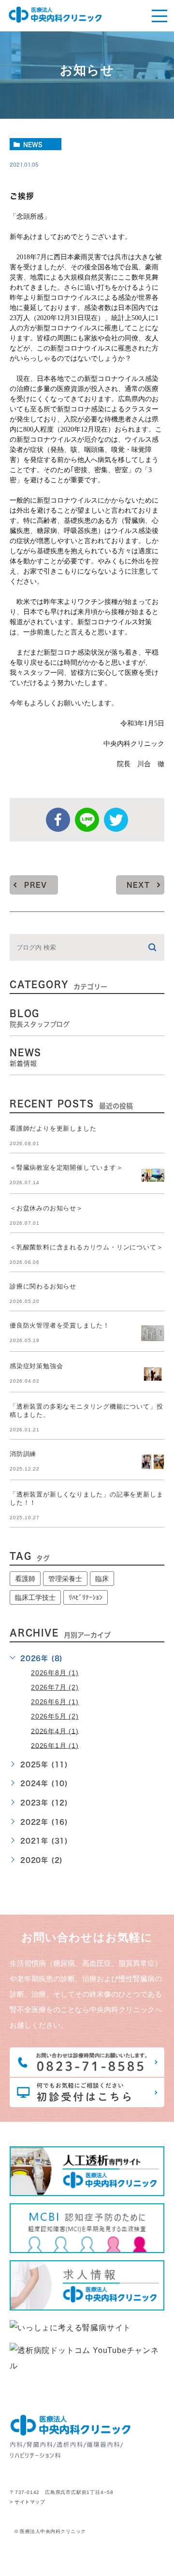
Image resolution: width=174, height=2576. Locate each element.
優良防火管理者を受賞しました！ (60, 1325)
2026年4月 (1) (55, 1731)
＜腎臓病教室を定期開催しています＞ (66, 1168)
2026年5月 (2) (55, 1716)
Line (87, 820)
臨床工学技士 (35, 1597)
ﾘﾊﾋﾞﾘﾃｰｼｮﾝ (86, 1597)
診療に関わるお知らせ (43, 1286)
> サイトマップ (27, 2502)
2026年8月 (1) (55, 1673)
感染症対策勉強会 (36, 1366)
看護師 (25, 1579)
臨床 (102, 1579)
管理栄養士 (65, 1579)
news (33, 144)
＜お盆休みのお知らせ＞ (46, 1208)
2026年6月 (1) (55, 1702)
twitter (116, 820)
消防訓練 (23, 1454)
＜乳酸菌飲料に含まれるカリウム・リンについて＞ (86, 1247)
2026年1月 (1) (55, 1745)
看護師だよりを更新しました (53, 1128)
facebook (58, 820)
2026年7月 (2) (55, 1687)
